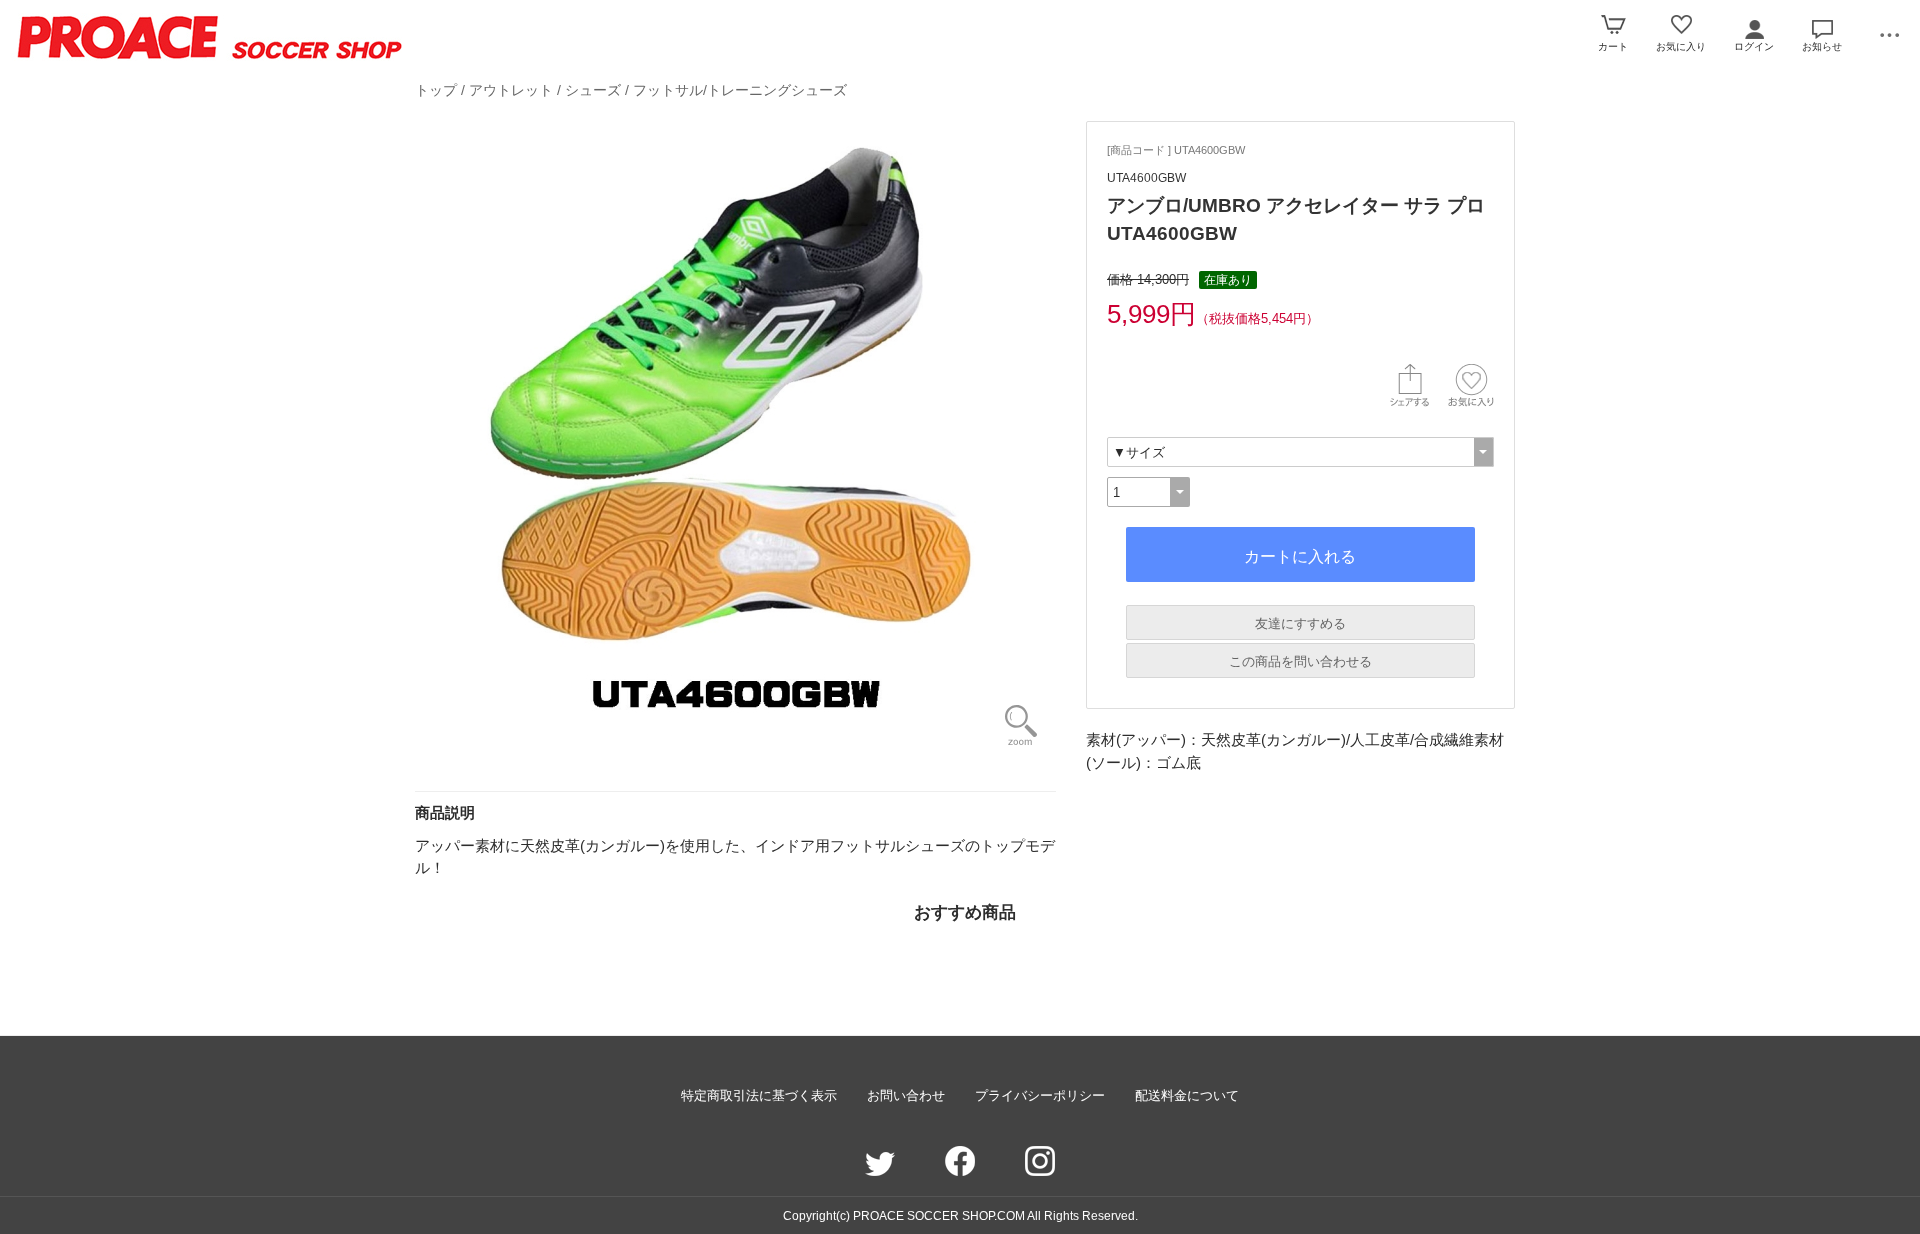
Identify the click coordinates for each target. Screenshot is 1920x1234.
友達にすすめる (1300, 623)
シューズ (593, 90)
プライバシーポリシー (1040, 1095)
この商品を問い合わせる (1300, 661)
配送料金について (1187, 1095)
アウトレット (511, 90)
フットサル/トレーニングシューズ (740, 90)
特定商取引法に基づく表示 (759, 1095)
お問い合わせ (906, 1095)
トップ (436, 90)
